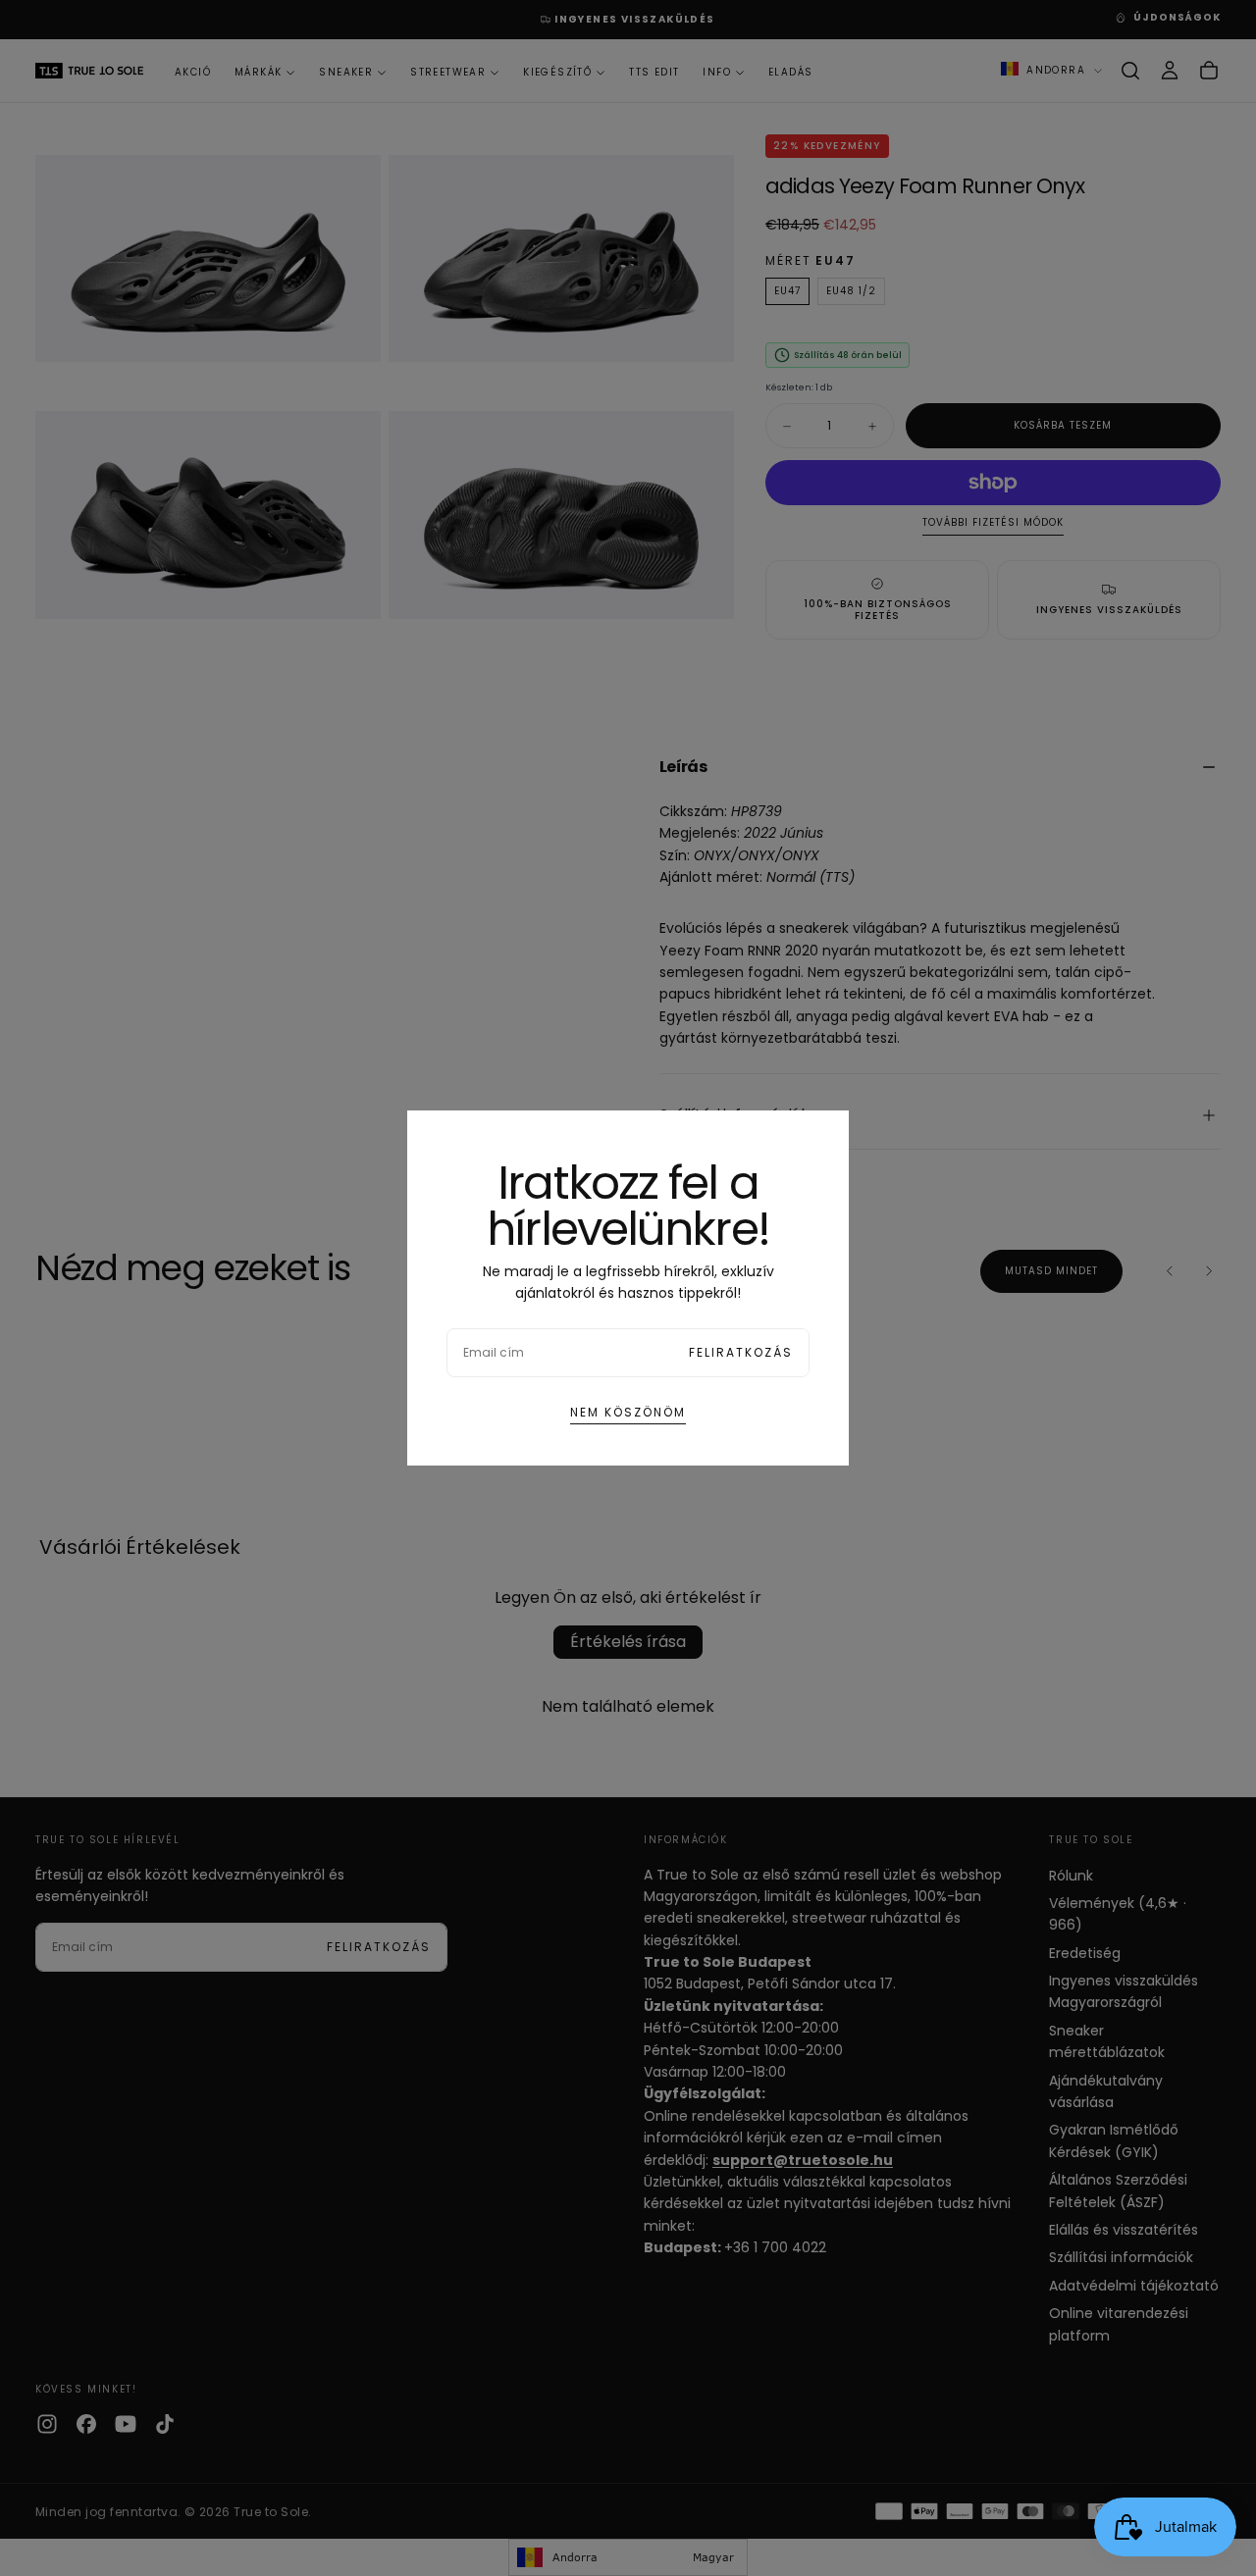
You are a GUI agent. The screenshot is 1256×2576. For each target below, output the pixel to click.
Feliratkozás (741, 1352)
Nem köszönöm (628, 1412)
